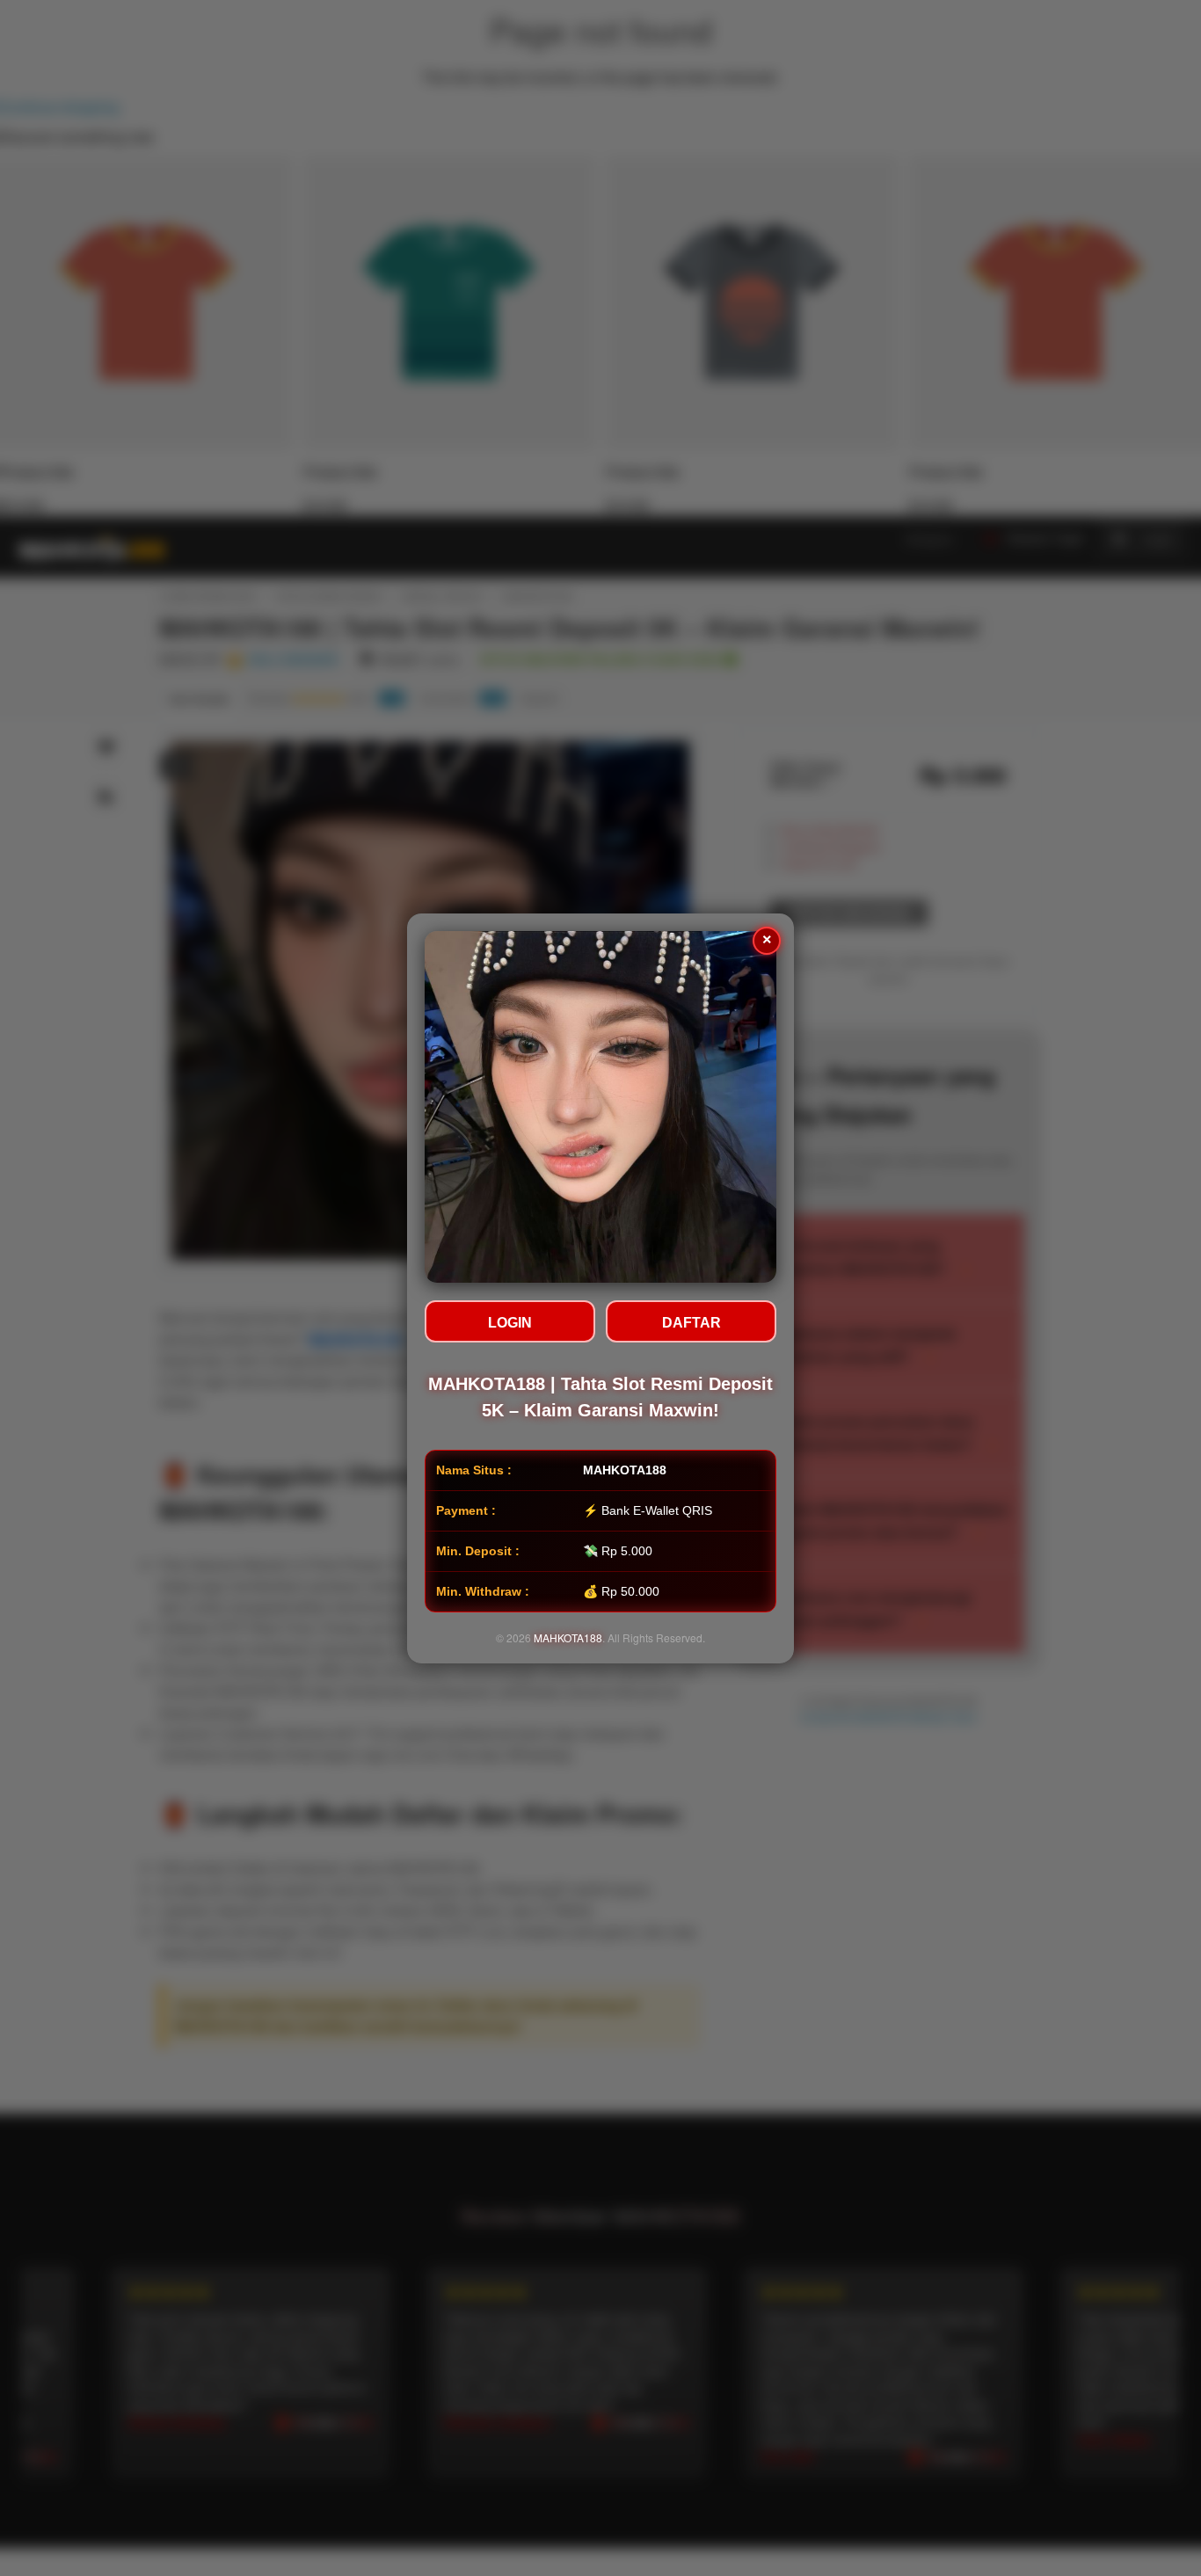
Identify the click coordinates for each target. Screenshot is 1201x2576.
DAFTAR (691, 1323)
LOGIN (510, 1323)
